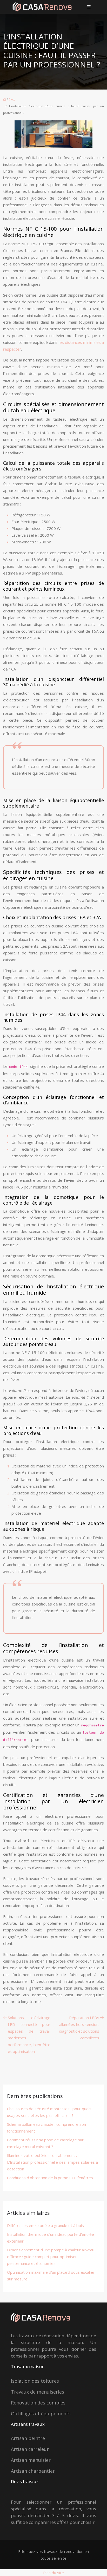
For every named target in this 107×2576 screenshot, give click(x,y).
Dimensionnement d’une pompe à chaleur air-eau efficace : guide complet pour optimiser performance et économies (51, 2257)
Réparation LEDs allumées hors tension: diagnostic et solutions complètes (79, 2028)
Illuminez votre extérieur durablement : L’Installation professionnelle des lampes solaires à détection (52, 2162)
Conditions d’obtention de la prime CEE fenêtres (50, 2178)
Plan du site (53, 2573)
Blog (12, 99)
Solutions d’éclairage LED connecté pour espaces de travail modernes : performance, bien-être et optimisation (29, 2034)
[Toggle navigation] (89, 7)
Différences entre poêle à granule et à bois (45, 2225)
